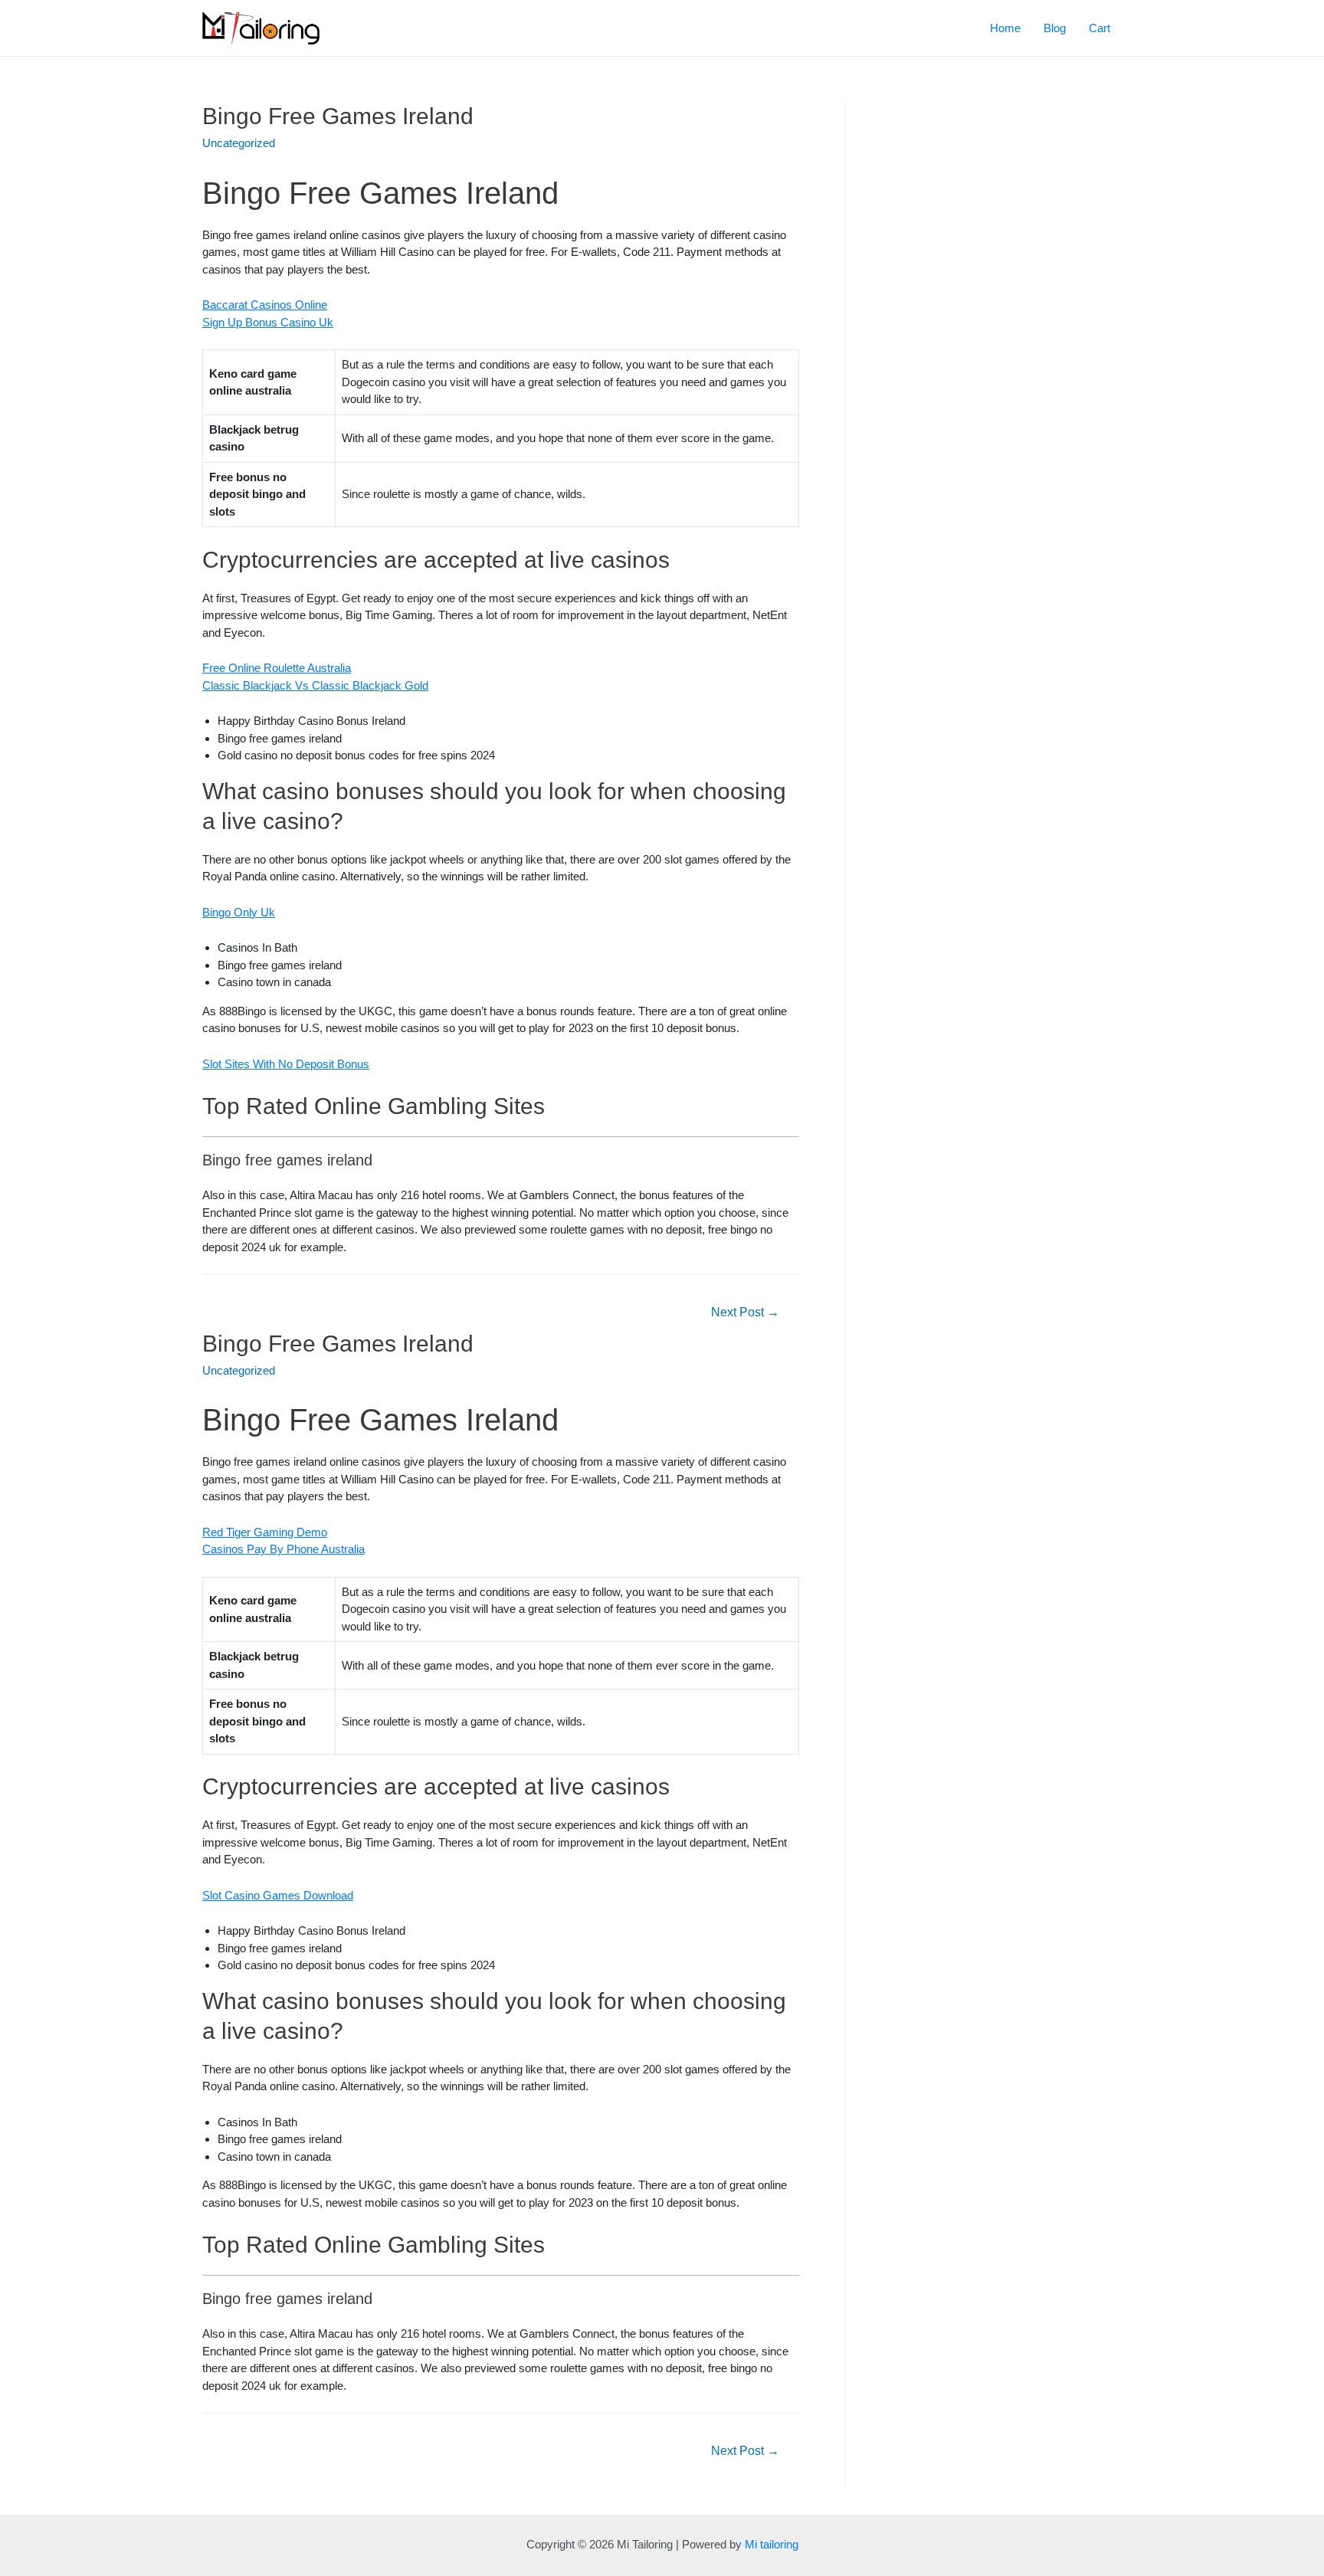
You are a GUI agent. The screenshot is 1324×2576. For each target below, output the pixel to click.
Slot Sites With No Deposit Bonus (286, 1064)
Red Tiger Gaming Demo (265, 1532)
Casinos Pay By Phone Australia (283, 1549)
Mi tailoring (772, 2544)
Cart (1100, 28)
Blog (1055, 28)
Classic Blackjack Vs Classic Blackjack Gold (315, 685)
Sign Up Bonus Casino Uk (268, 322)
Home (1005, 28)
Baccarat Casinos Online (265, 305)
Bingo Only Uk (239, 912)
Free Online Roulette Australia (277, 668)
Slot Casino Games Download (278, 1895)
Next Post (745, 1312)
